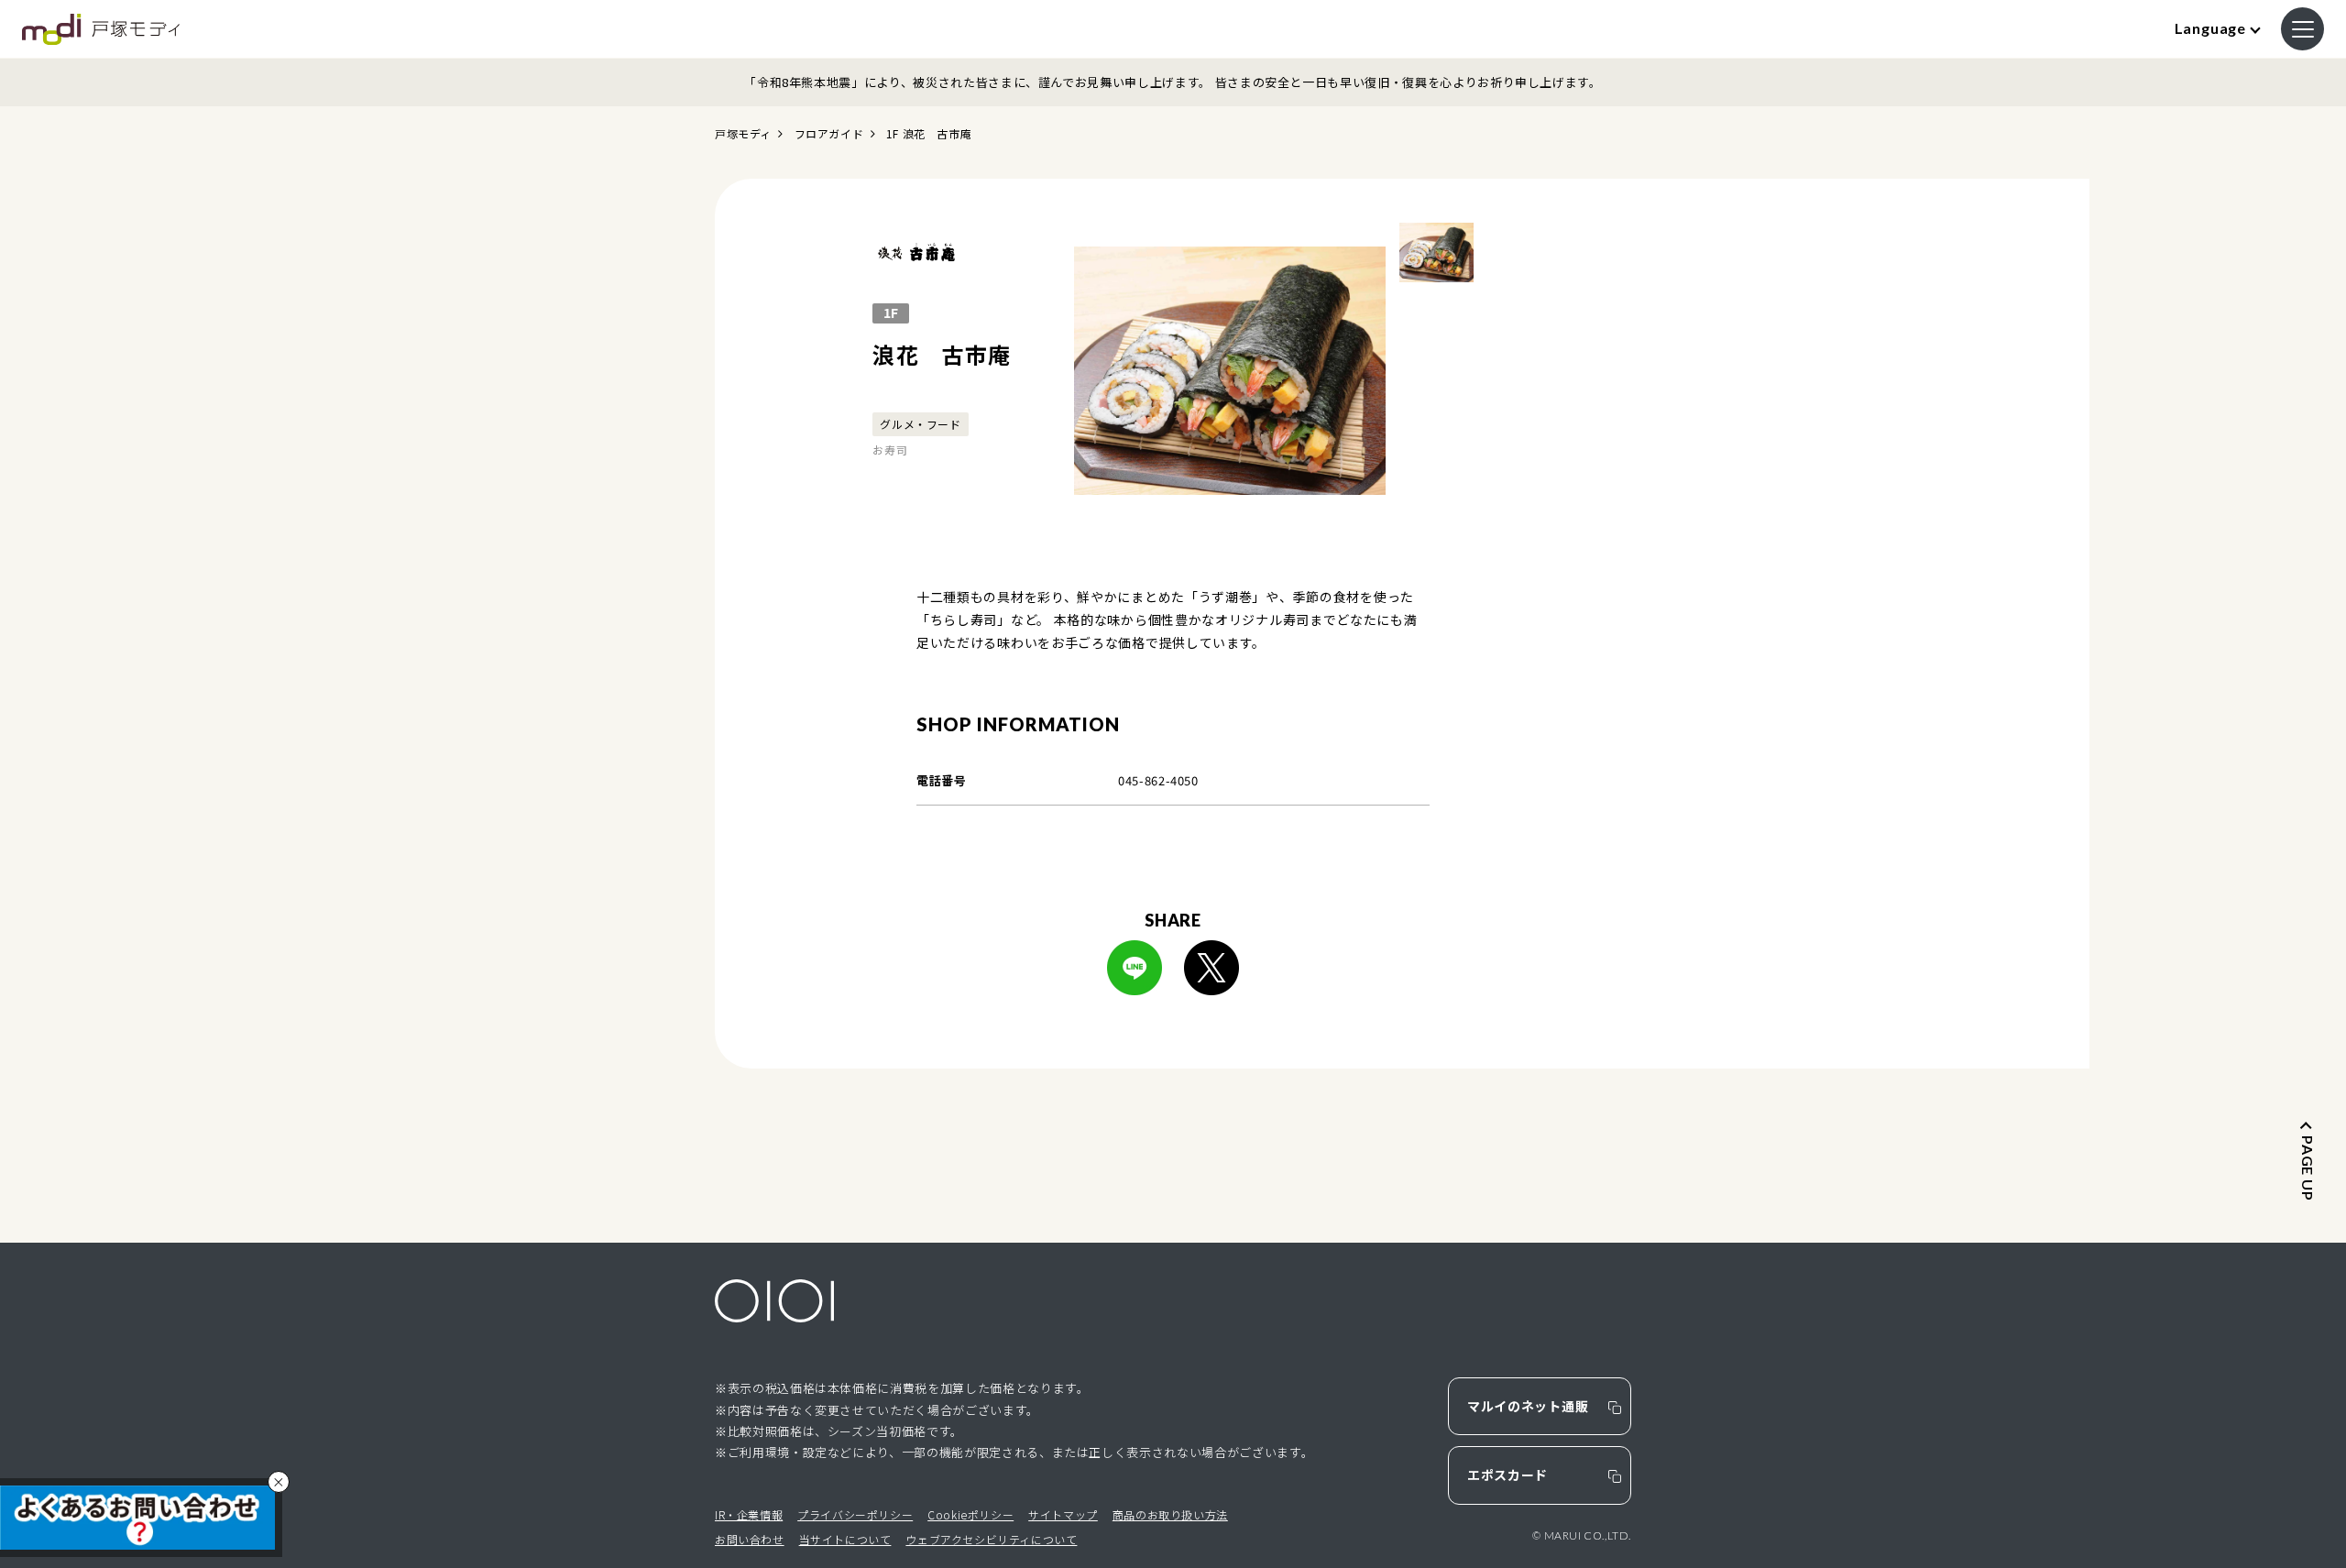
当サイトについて (845, 1539)
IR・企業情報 (749, 1514)
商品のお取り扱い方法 (1170, 1514)
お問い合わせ (750, 1539)
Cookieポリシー (970, 1514)
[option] (1230, 371)
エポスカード (1507, 1475)
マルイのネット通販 (1528, 1406)
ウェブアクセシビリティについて (991, 1539)
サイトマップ (1063, 1514)
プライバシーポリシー (855, 1514)
